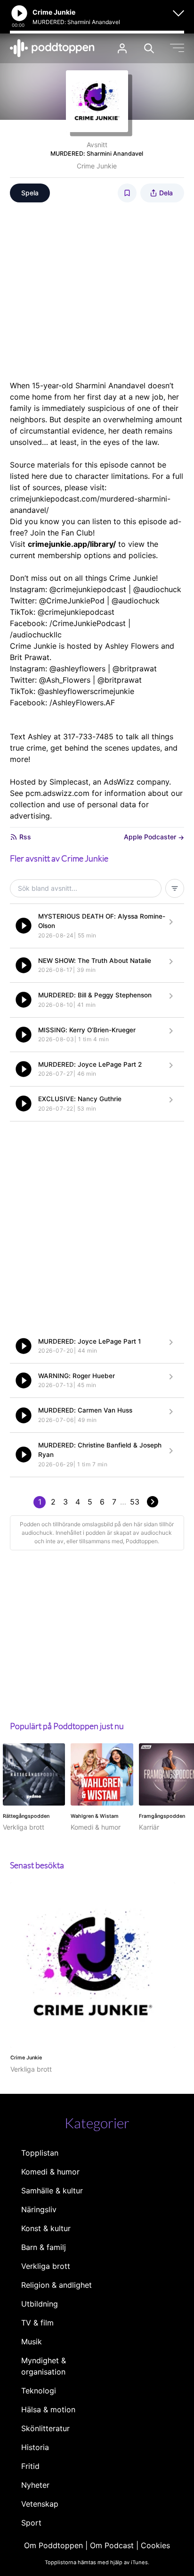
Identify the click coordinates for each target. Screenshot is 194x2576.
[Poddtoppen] (52, 48)
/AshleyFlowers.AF (82, 703)
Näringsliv (39, 2209)
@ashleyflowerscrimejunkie (86, 691)
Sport (31, 2523)
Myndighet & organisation (44, 2366)
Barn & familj (44, 2247)
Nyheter (35, 2485)
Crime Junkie (97, 166)
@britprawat (135, 669)
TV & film (37, 2323)
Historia (35, 2447)
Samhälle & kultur (52, 2191)
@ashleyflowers (77, 669)
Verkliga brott (46, 2266)
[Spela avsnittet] (24, 926)
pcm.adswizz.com (57, 793)
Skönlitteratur (45, 2428)
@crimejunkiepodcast (88, 589)
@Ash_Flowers (65, 680)
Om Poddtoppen (53, 2545)
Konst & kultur (46, 2228)
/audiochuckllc (36, 635)
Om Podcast (112, 2545)
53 (135, 1502)
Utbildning (40, 2304)
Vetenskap (40, 2504)
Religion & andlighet (57, 2285)
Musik (32, 2342)
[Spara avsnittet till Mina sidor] (127, 193)
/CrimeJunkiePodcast (88, 623)
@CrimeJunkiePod (72, 601)
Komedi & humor (50, 2172)
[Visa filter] (175, 888)
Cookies (155, 2545)
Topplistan (40, 2153)
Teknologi (39, 2391)
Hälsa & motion (48, 2409)
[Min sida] (122, 48)
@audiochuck (157, 589)
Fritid (30, 2466)
